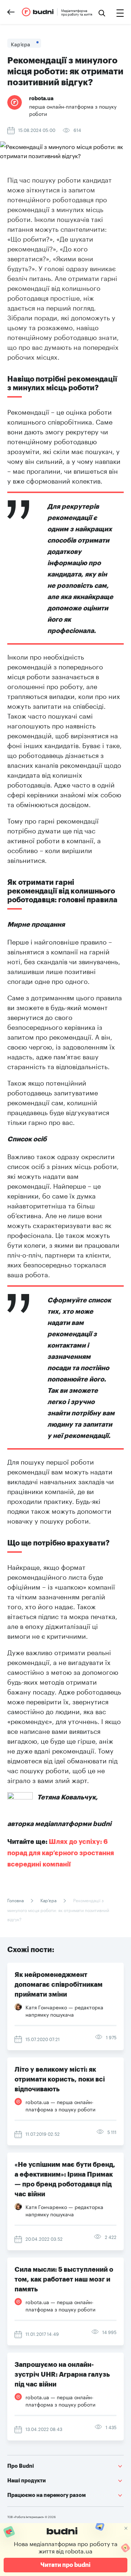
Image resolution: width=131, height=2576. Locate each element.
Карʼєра (48, 1900)
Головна (16, 1900)
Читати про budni (65, 2565)
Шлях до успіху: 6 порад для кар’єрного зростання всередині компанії (61, 1853)
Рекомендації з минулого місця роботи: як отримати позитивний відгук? (58, 1909)
